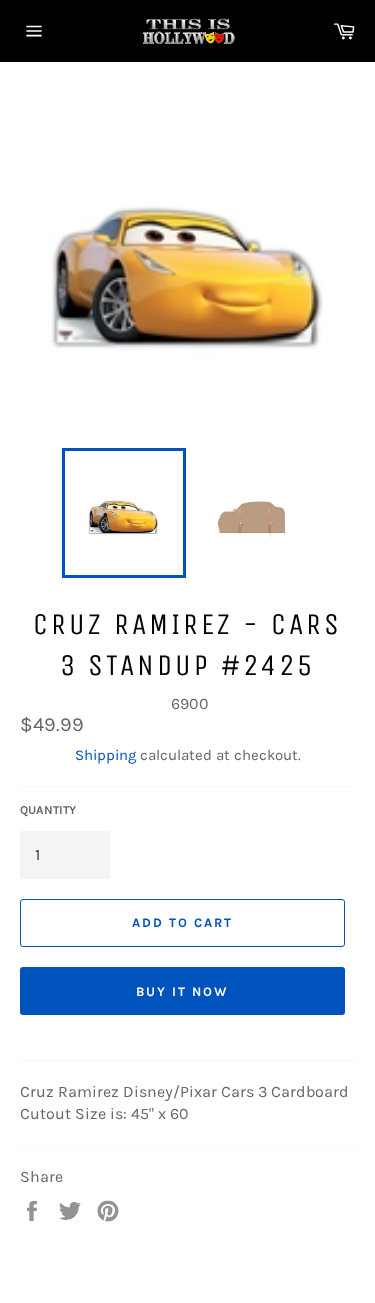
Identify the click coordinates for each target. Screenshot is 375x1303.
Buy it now (182, 991)
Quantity (48, 810)
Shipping (105, 755)
